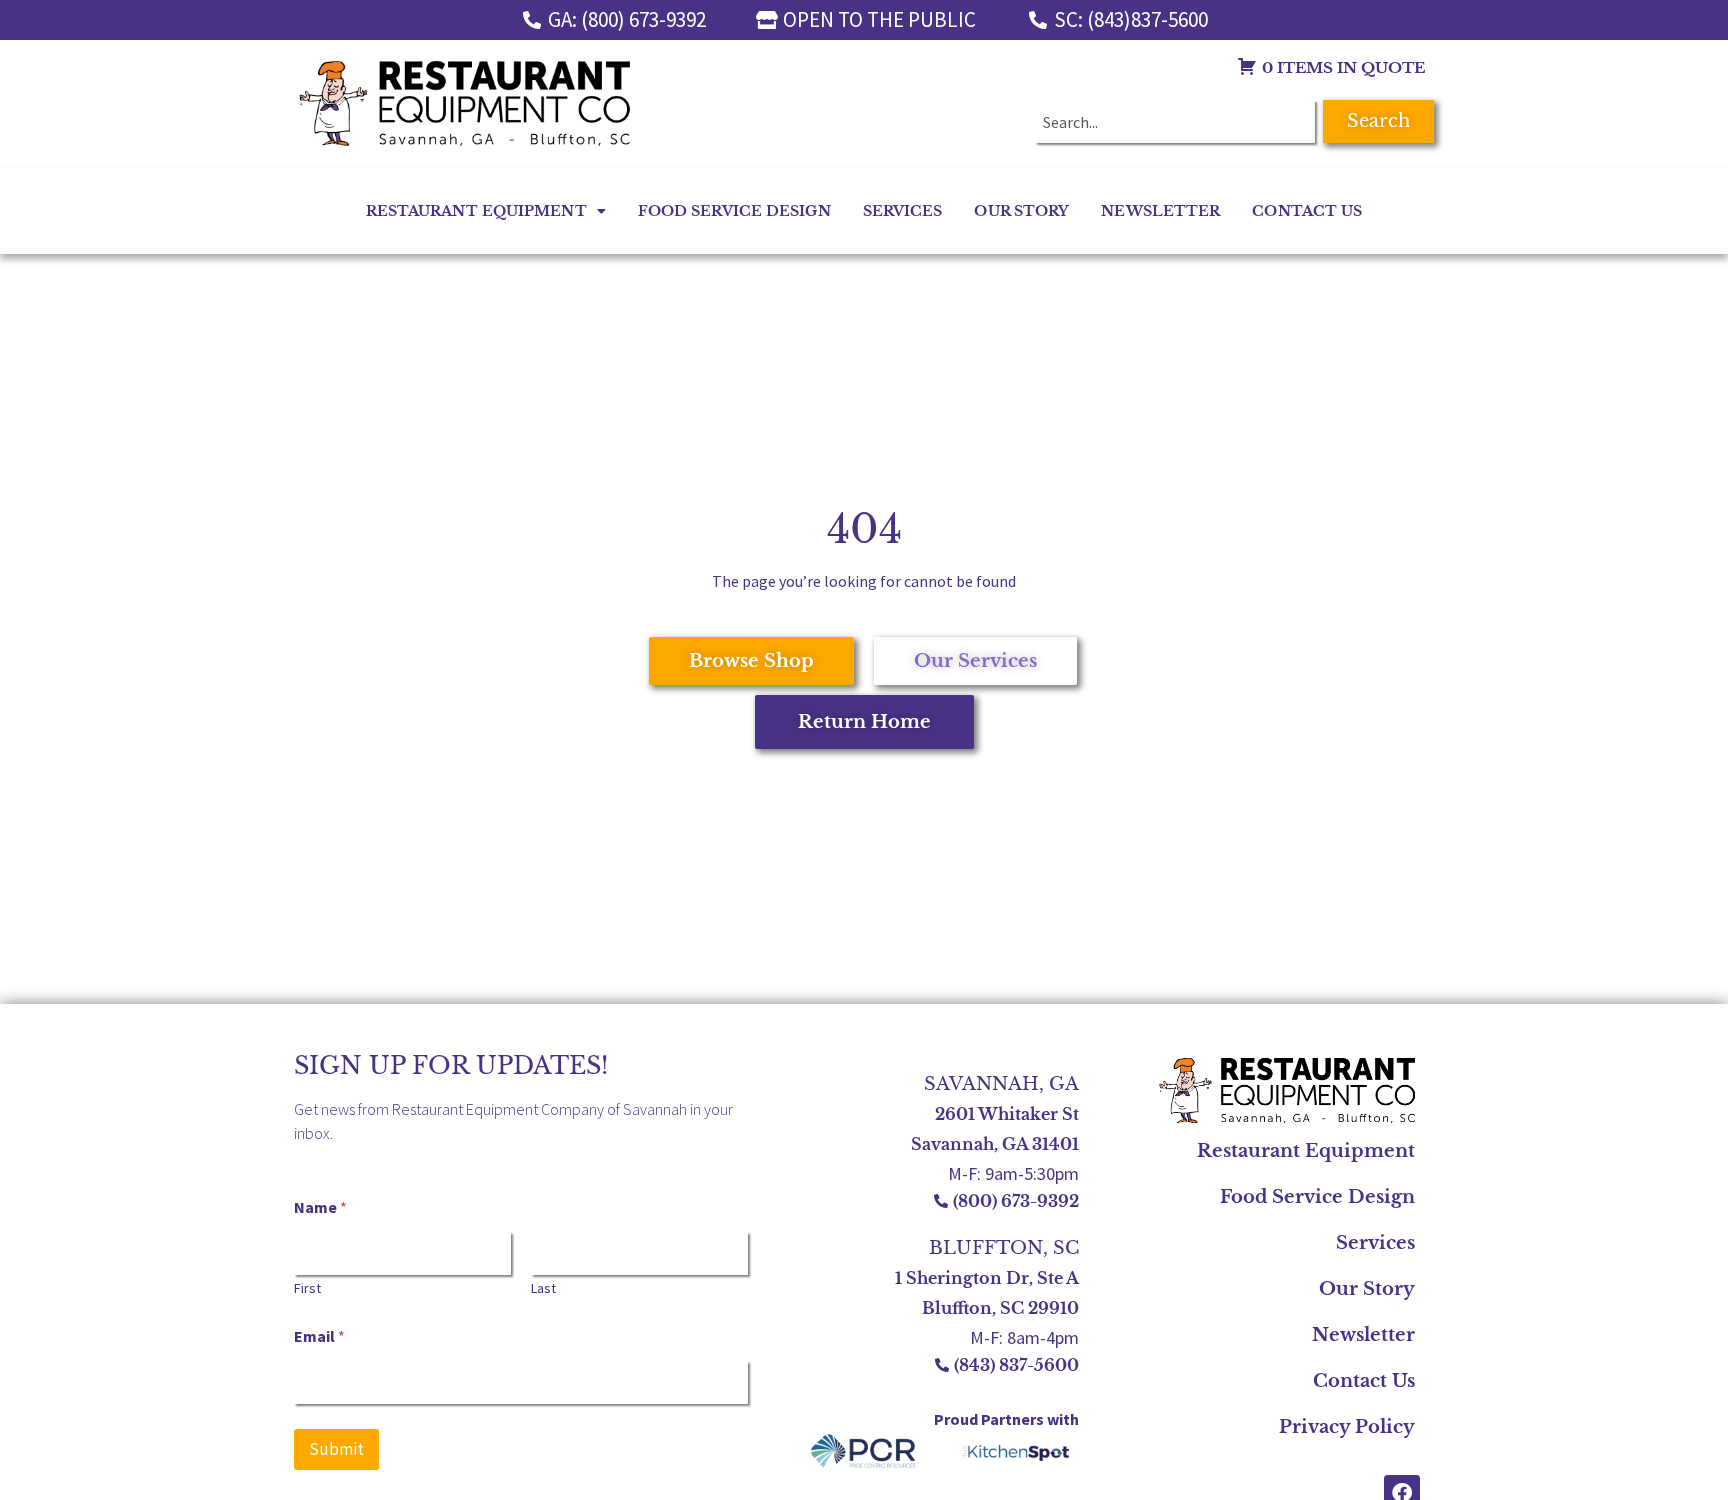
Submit (336, 1449)
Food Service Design (734, 211)
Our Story (1021, 211)
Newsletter (1160, 211)
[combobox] (1175, 121)
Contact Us (1307, 211)
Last (543, 1288)
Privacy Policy (1347, 1427)
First (307, 1288)
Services (903, 211)
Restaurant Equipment (476, 211)
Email (319, 1336)
